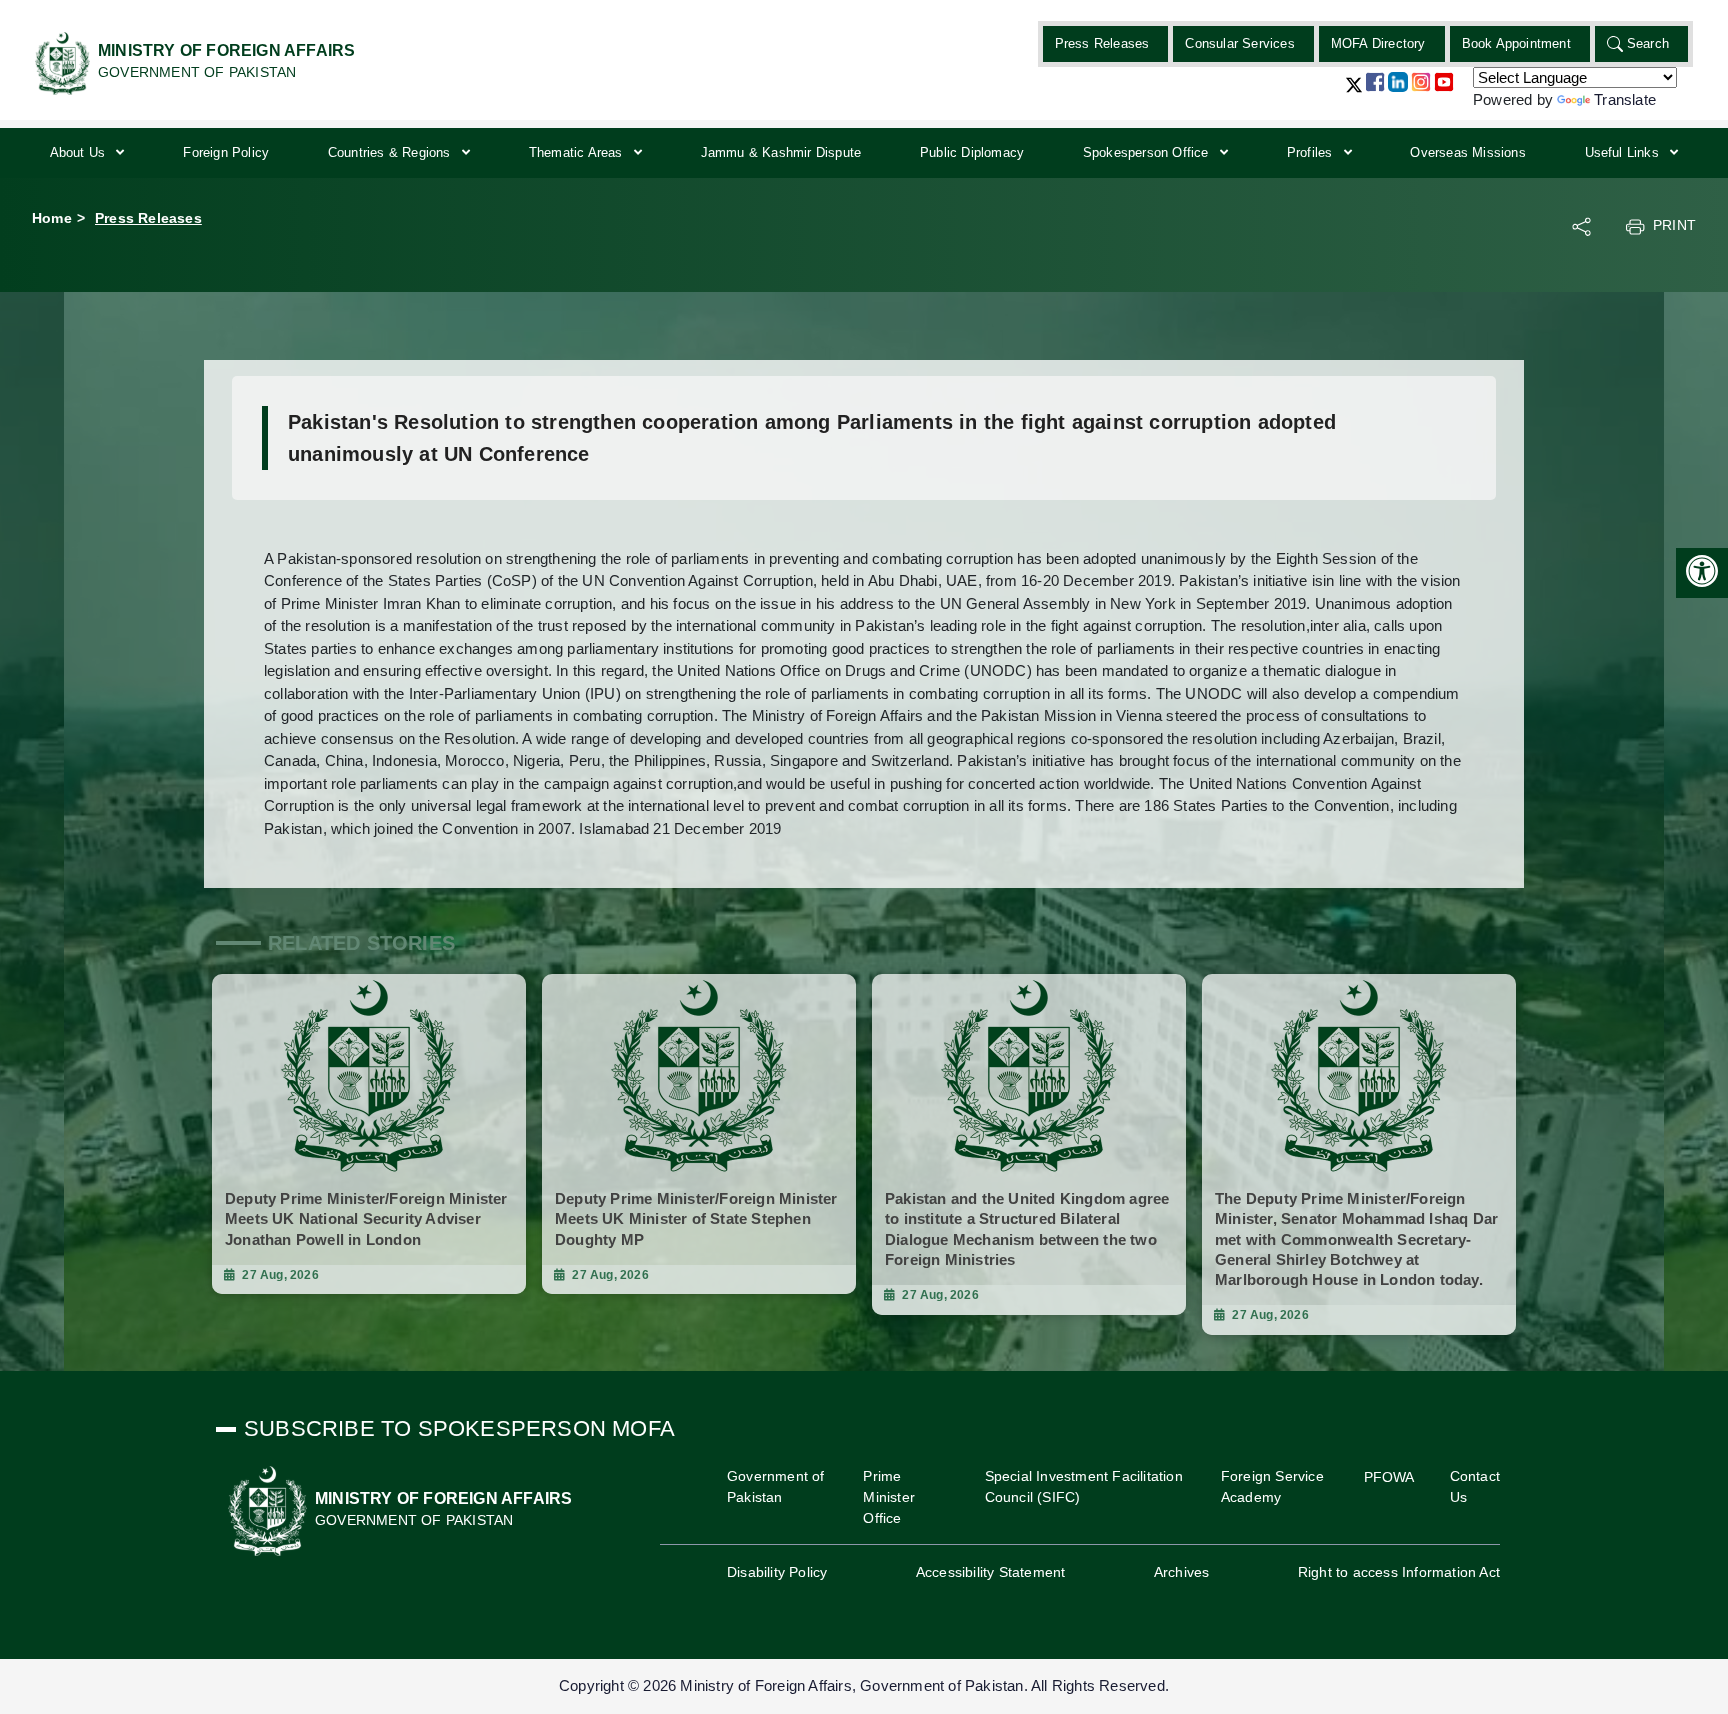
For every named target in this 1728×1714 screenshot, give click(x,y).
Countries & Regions (391, 152)
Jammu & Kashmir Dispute (781, 152)
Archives (1182, 1572)
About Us (80, 152)
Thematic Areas (578, 152)
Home (52, 218)
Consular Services (1239, 43)
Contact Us (1475, 1486)
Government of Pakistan (776, 1486)
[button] (1354, 92)
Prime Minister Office (889, 1497)
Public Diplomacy (972, 152)
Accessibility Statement (991, 1572)
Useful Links (1624, 152)
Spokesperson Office (1148, 152)
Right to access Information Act (1399, 1572)
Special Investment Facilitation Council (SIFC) (1084, 1486)
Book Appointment (1516, 43)
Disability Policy (777, 1572)
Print (1674, 225)
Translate (1625, 99)
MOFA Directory (1378, 43)
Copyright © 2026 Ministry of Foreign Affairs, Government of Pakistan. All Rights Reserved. (864, 1685)
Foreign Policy (226, 152)
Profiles (1312, 152)
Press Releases (1102, 43)
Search (1648, 43)
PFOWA (1389, 1477)
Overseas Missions (1467, 152)
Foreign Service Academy (1272, 1486)
